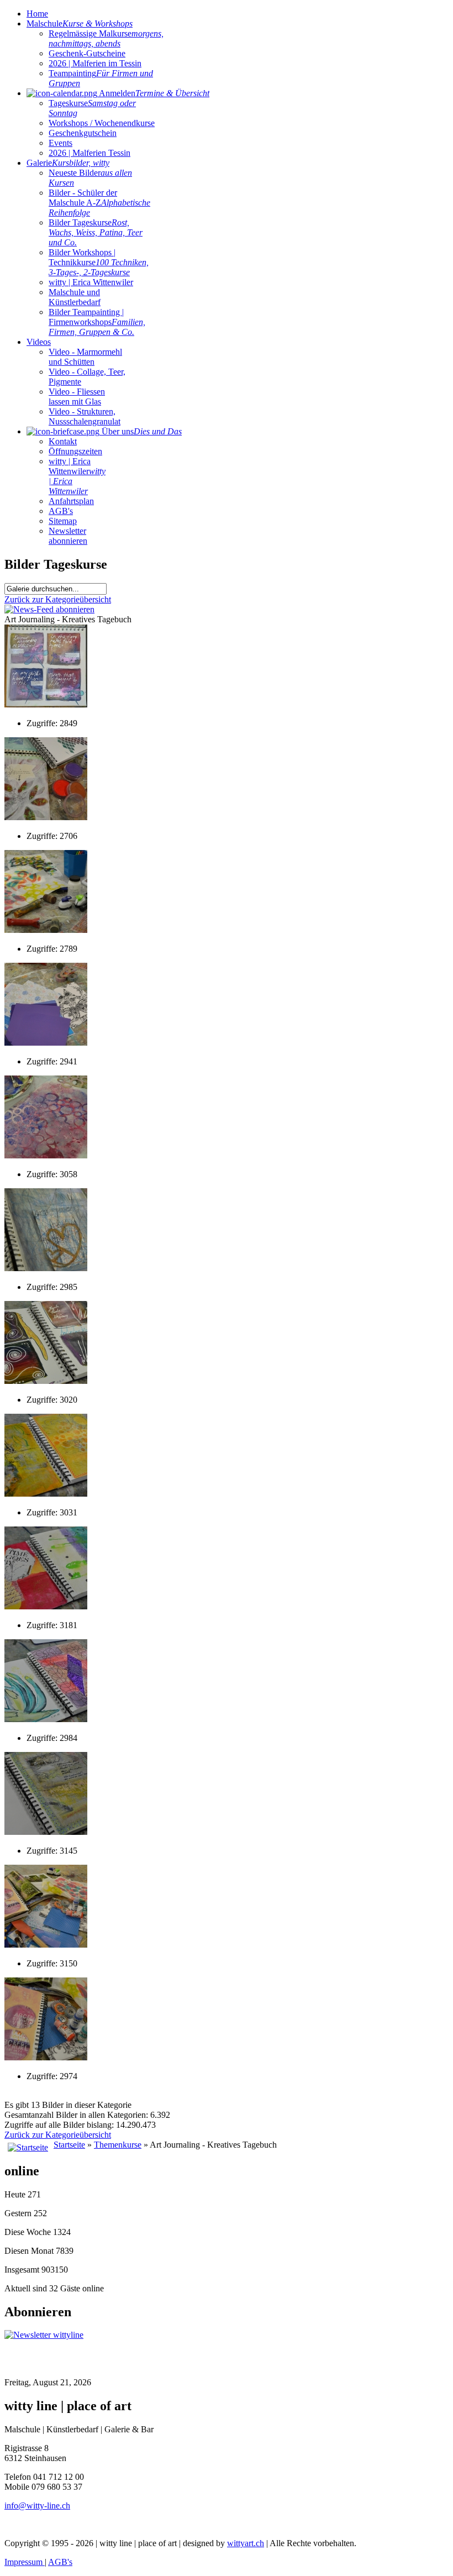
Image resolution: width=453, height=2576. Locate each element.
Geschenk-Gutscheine (87, 53)
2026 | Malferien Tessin (89, 153)
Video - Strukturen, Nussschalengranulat (85, 416)
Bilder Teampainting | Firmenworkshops (97, 322)
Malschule (80, 23)
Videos (39, 342)
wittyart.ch (246, 2543)
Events (60, 143)
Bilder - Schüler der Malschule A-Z (99, 203)
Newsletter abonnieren (68, 536)
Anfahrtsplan (71, 501)
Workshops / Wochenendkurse (102, 123)
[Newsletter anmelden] (44, 2335)
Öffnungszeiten (75, 451)
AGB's (61, 511)
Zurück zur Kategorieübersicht (58, 599)
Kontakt (63, 441)
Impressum (25, 2562)
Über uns (141, 431)
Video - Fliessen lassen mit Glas (77, 397)
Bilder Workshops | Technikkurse (99, 262)
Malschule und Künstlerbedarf (75, 297)
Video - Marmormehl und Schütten (85, 357)
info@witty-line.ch (37, 2506)
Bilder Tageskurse (96, 232)
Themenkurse (118, 2145)
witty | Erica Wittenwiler (91, 282)
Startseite (69, 2145)
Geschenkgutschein (83, 133)
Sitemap (63, 521)
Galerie (68, 163)
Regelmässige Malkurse (106, 38)
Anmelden (153, 93)
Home (37, 14)
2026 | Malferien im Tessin (95, 63)
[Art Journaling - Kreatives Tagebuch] (46, 704)
